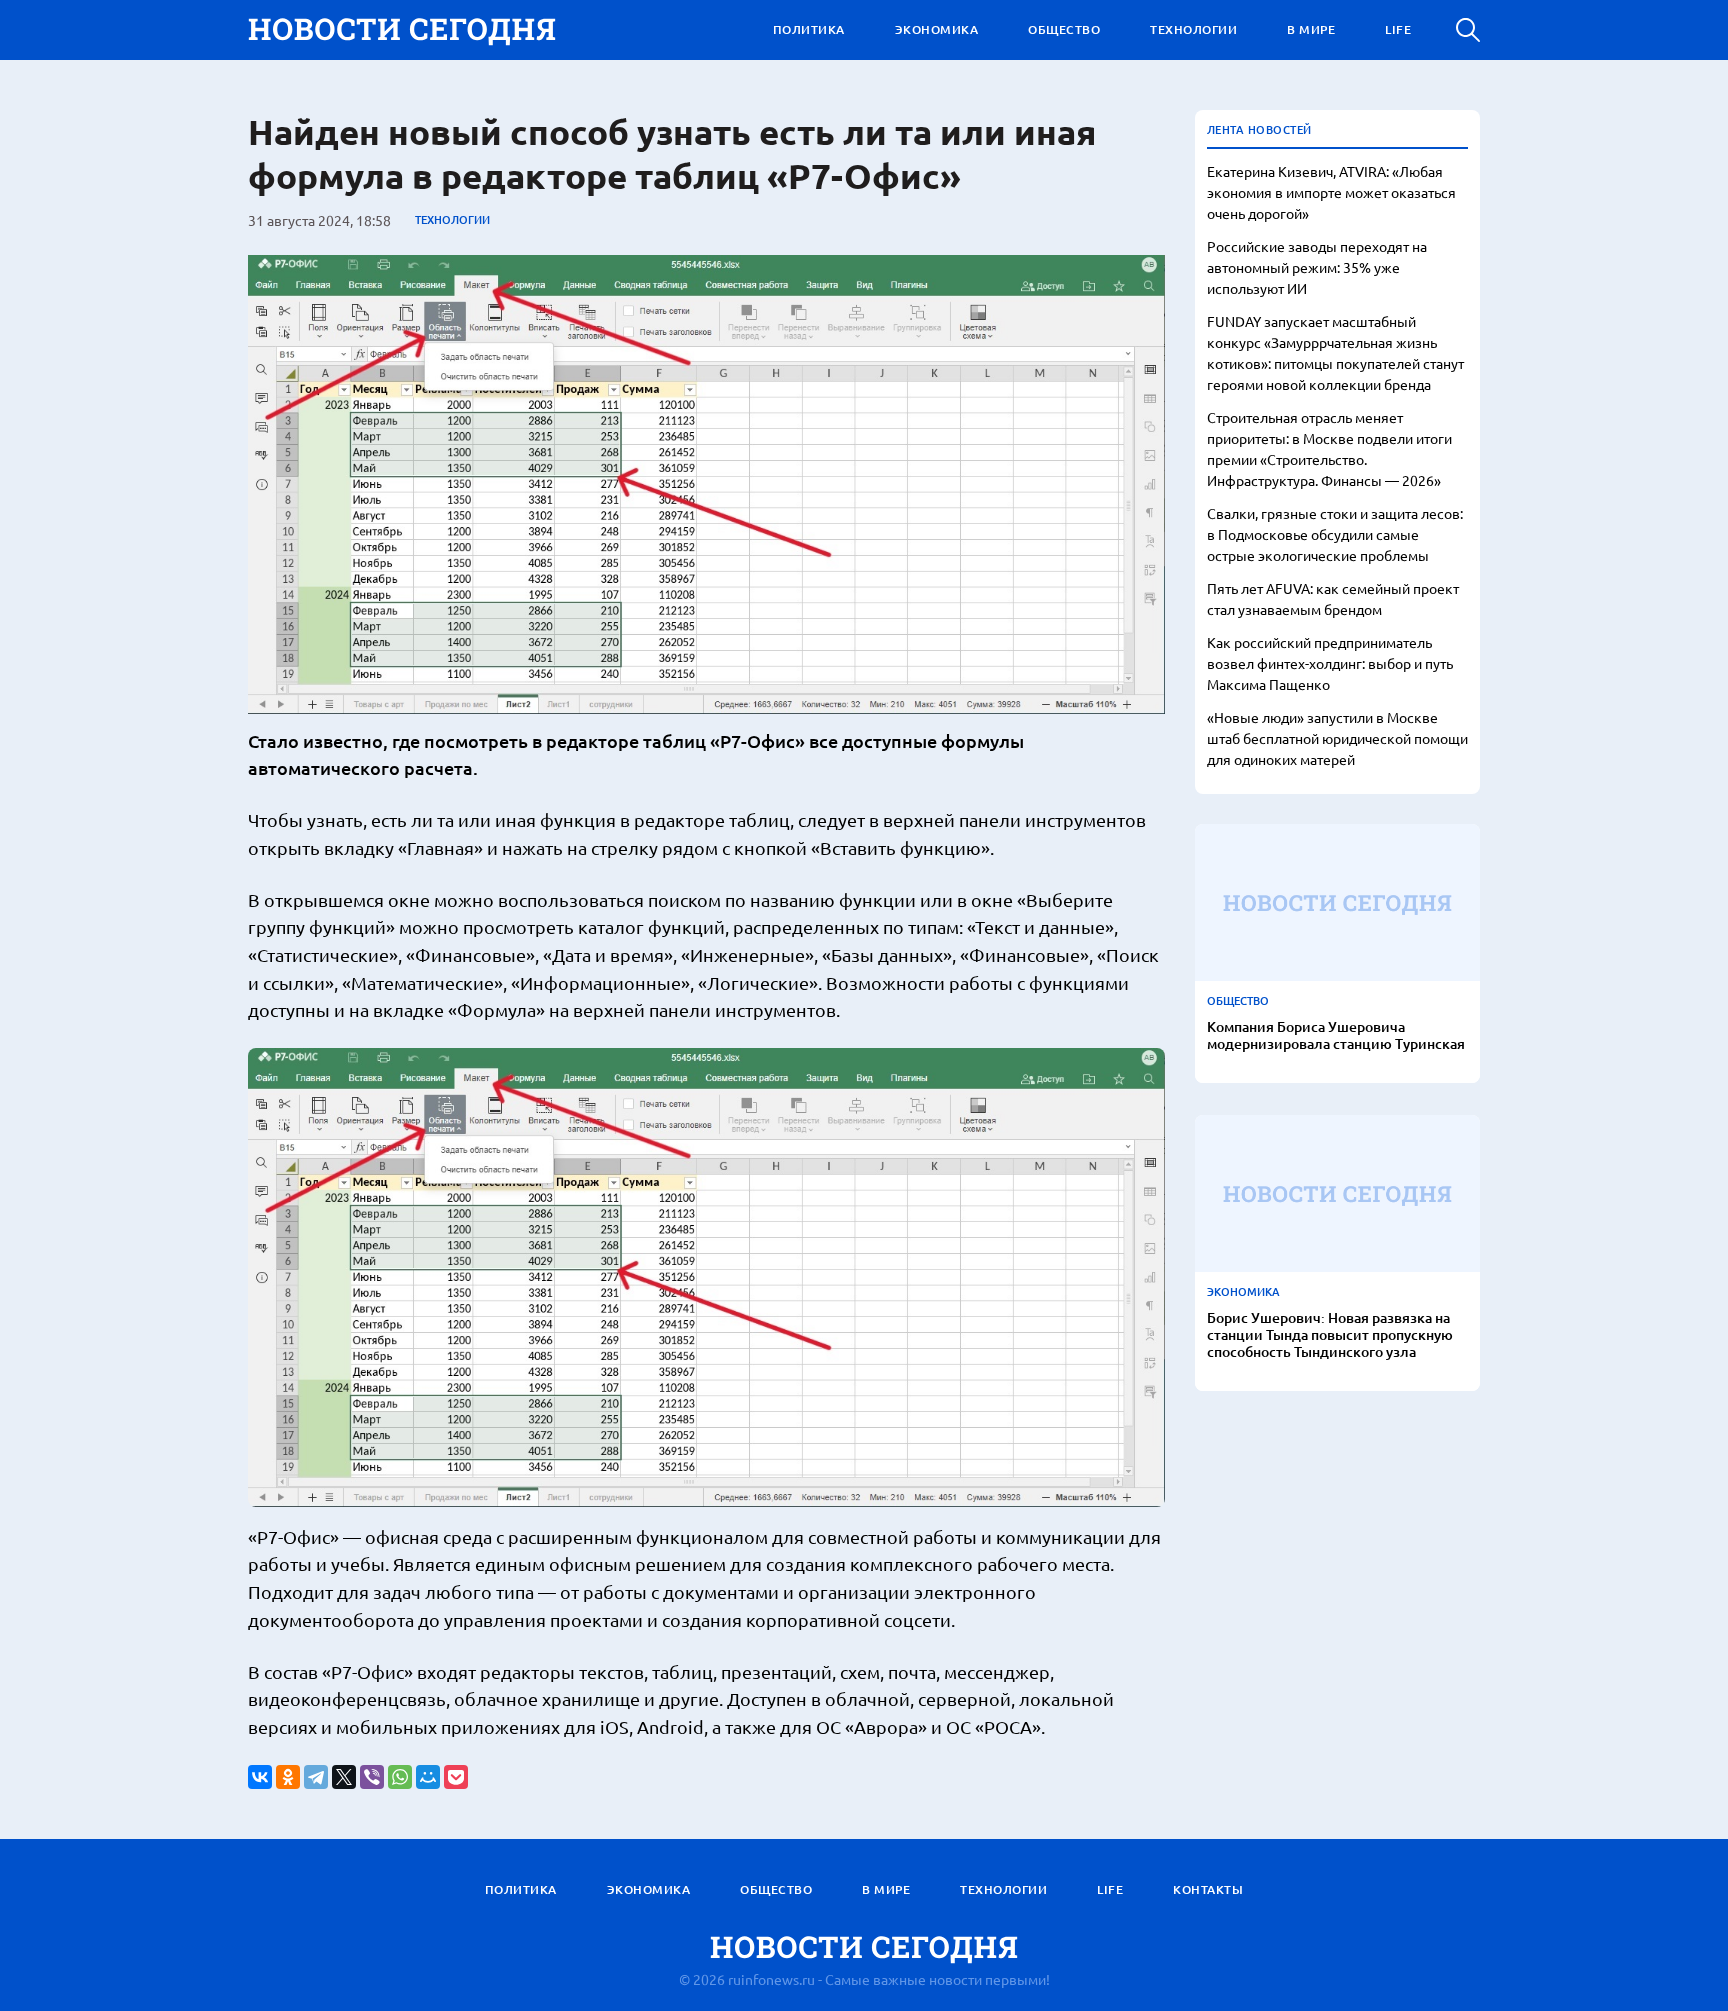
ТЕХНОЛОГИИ (1193, 29)
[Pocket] (456, 1777)
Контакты (1208, 1889)
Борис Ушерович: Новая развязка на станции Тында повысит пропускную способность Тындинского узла (1330, 1335)
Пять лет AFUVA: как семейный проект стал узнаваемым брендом (1333, 598)
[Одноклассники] (288, 1777)
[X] (344, 1777)
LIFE (1398, 29)
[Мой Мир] (428, 1777)
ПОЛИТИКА (809, 29)
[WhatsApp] (400, 1777)
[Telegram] (316, 1777)
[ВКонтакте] (260, 1777)
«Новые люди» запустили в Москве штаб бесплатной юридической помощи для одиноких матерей (1337, 738)
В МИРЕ (1311, 29)
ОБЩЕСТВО (1064, 29)
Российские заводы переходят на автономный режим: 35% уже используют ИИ (1317, 267)
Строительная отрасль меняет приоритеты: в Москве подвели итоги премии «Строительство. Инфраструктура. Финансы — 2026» (1329, 448)
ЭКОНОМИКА (937, 29)
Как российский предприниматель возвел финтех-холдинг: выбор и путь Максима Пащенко (1330, 663)
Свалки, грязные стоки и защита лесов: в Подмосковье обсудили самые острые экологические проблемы (1335, 534)
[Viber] (372, 1777)
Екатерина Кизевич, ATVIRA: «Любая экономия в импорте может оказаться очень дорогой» (1331, 192)
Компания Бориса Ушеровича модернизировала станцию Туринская (1336, 1036)
